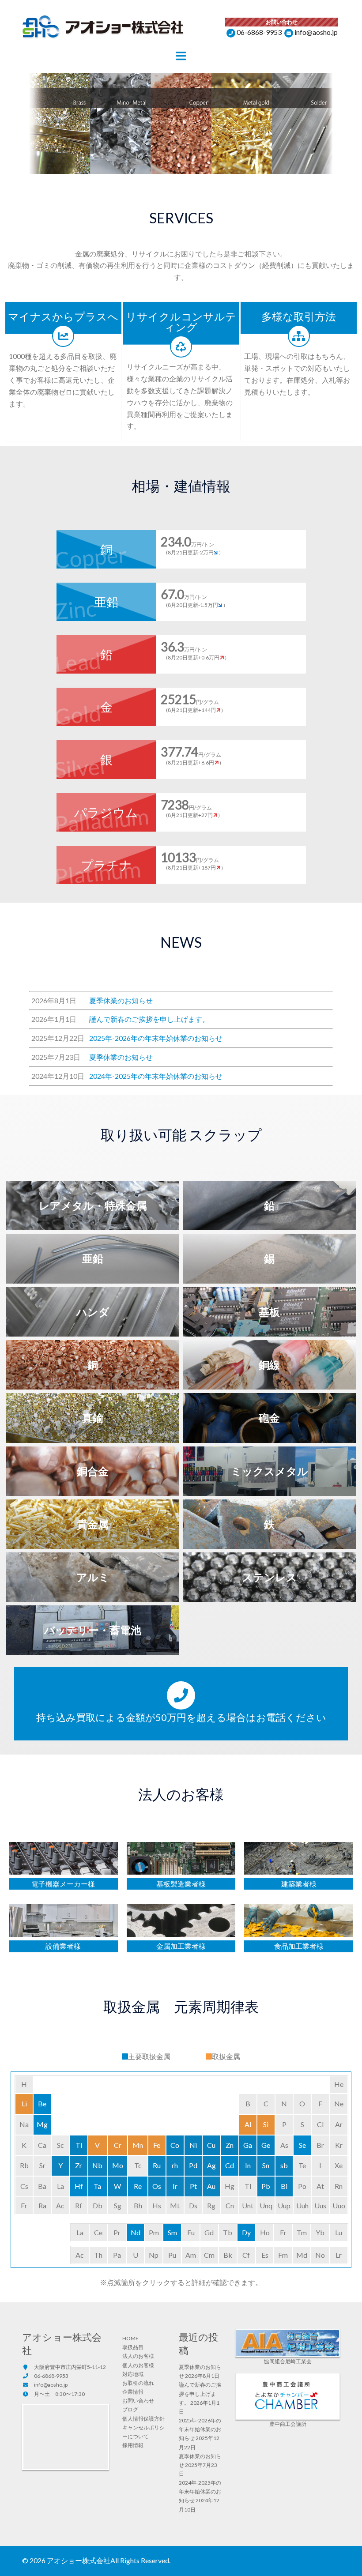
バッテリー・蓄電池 (93, 1630)
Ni (193, 2145)
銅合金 (93, 1471)
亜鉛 (93, 1258)
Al (248, 2124)
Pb (266, 2186)
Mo (118, 2165)
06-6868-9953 (259, 32)
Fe (157, 2145)
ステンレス (270, 1577)
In (248, 2165)
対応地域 (133, 2374)
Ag (211, 2165)
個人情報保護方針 (143, 2419)
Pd (193, 2165)
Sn (266, 2165)
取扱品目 (133, 2347)
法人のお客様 (138, 2356)
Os (157, 2186)
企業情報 (133, 2392)
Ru (157, 2165)
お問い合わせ (138, 2401)
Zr (79, 2165)
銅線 (269, 1365)
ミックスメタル (270, 1471)
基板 (269, 1312)
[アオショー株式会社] (103, 28)
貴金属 (93, 1524)
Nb (97, 2165)
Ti (79, 2145)
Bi (284, 2186)
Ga (248, 2145)
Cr (118, 2145)
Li (24, 2103)
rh (175, 2165)
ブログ (130, 2409)
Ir (175, 2186)
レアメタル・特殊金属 (93, 1205)
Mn (138, 2145)
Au (211, 2186)
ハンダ (93, 1312)
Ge (266, 2145)
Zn (230, 2145)
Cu (211, 2145)
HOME (130, 2338)
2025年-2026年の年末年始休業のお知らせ (200, 2429)
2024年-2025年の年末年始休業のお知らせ (200, 2491)
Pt (193, 2186)
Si (266, 2124)
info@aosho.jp (316, 32)
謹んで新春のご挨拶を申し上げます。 (200, 2393)
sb (284, 2165)
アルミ (93, 1577)
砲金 (269, 1418)
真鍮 (93, 1418)
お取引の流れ (138, 2383)
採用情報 (133, 2445)
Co (175, 2145)
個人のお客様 (138, 2365)
